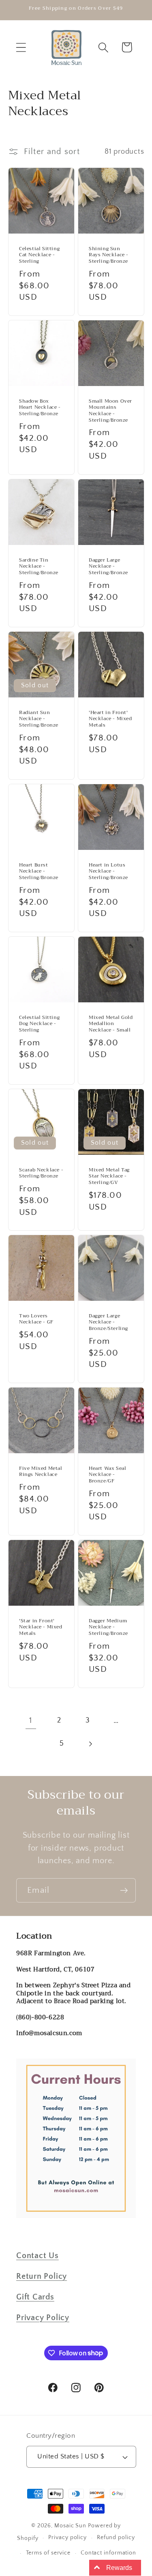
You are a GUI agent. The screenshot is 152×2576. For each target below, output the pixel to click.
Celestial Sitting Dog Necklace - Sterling (39, 1024)
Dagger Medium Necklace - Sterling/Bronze (108, 1627)
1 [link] (31, 1720)
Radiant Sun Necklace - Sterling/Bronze (39, 719)
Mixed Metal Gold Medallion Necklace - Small (111, 1024)
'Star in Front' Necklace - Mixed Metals (41, 1627)
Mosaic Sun (70, 2526)
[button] (21, 47)
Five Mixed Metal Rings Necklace (41, 1472)
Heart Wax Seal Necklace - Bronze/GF (107, 1475)
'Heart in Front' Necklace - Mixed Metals (110, 719)
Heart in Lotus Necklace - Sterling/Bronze (108, 872)
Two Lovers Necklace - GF (36, 1319)
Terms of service (48, 2553)
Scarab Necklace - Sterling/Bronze (41, 1173)
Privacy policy (67, 2537)
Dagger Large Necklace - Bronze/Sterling (108, 1322)
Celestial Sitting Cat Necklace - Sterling (39, 255)
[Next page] (90, 1744)
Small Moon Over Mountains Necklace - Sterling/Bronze (110, 411)
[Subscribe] (124, 1891)
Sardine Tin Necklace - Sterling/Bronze (39, 567)
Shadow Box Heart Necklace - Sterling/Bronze (40, 408)
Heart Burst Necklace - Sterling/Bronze (39, 872)
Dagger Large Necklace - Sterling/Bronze (108, 567)
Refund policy (116, 2537)
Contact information (108, 2553)
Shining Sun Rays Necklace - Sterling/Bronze (109, 255)
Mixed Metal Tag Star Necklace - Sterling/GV (109, 1176)
